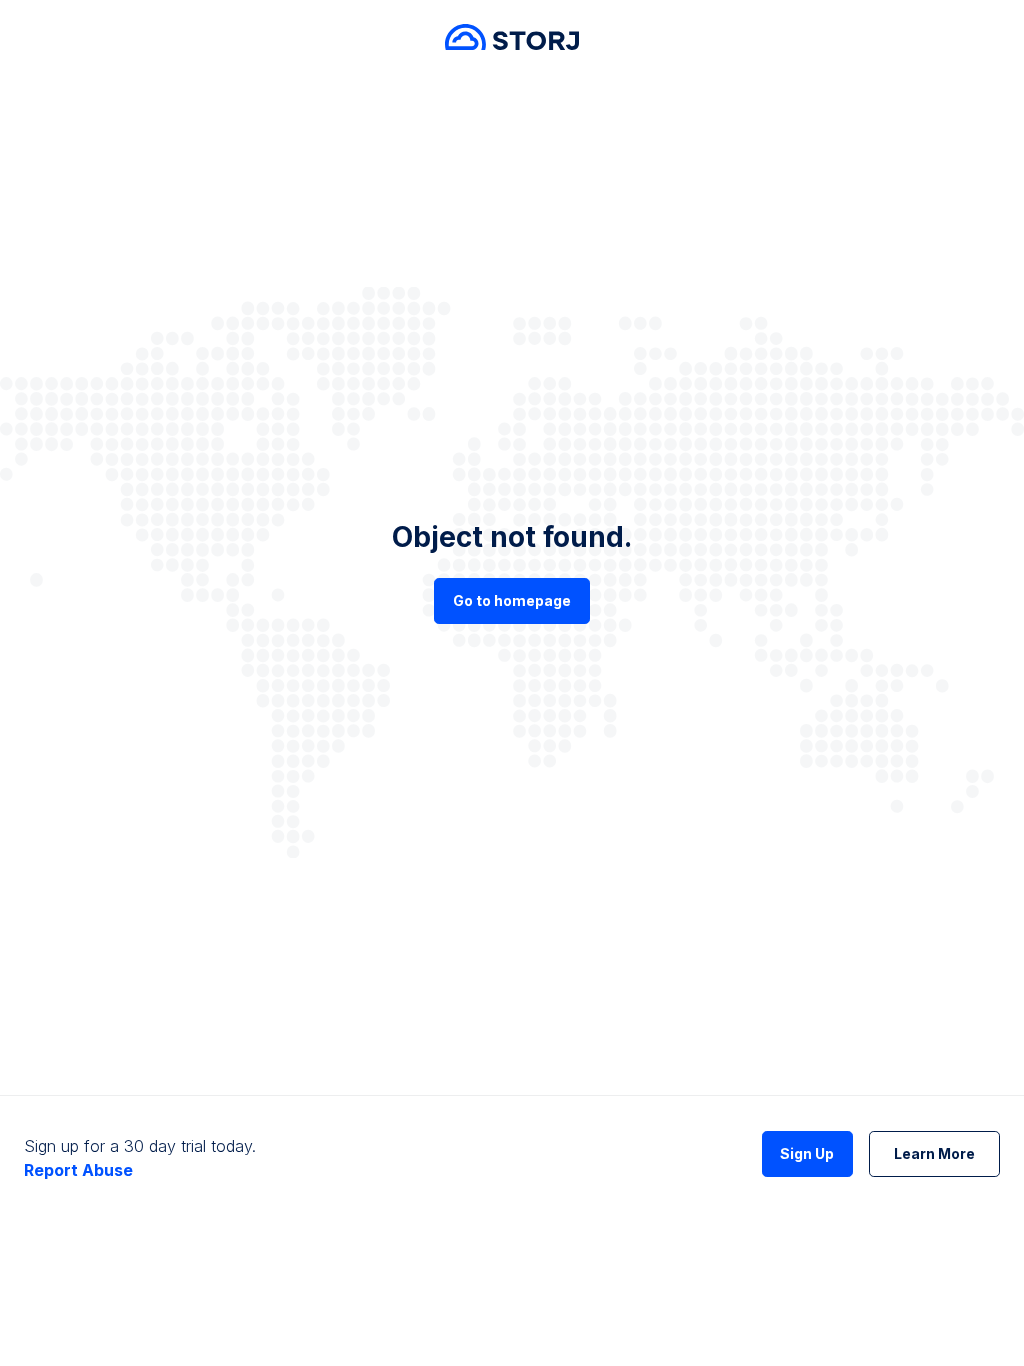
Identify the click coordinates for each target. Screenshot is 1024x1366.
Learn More (934, 1153)
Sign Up (807, 1153)
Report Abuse (78, 1170)
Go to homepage (512, 600)
